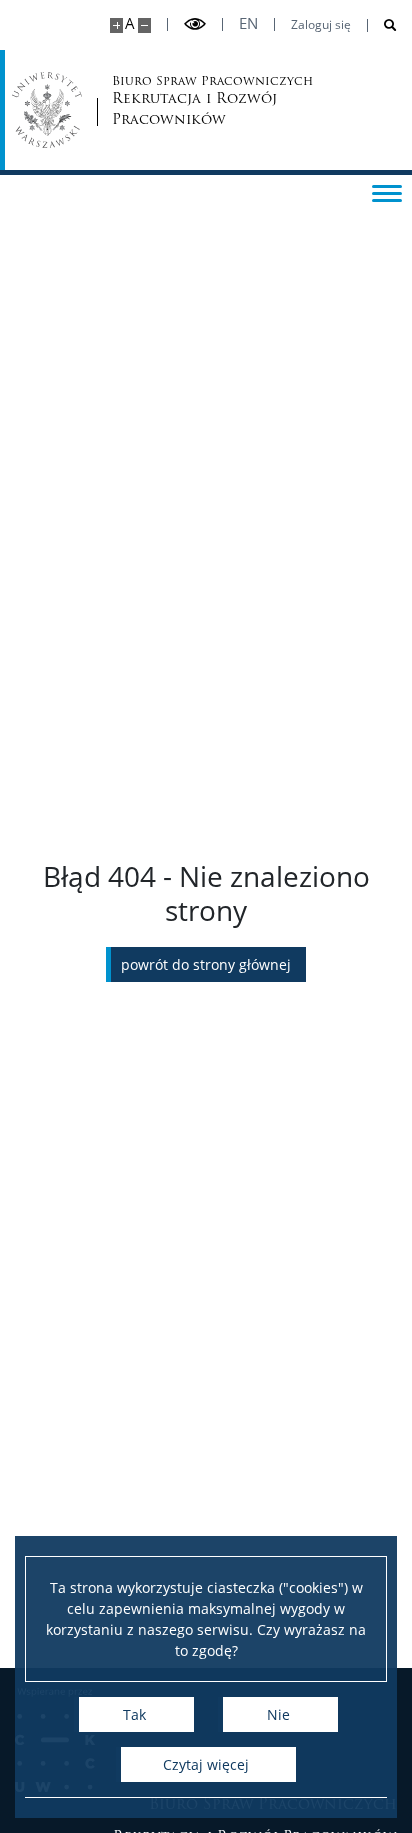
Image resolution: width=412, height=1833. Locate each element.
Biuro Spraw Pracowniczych (187, 101)
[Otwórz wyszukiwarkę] (382, 25)
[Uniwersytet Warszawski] (47, 110)
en (248, 23)
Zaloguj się (321, 25)
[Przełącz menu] (387, 192)
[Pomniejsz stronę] (144, 25)
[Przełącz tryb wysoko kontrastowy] (195, 24)
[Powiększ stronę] (116, 25)
